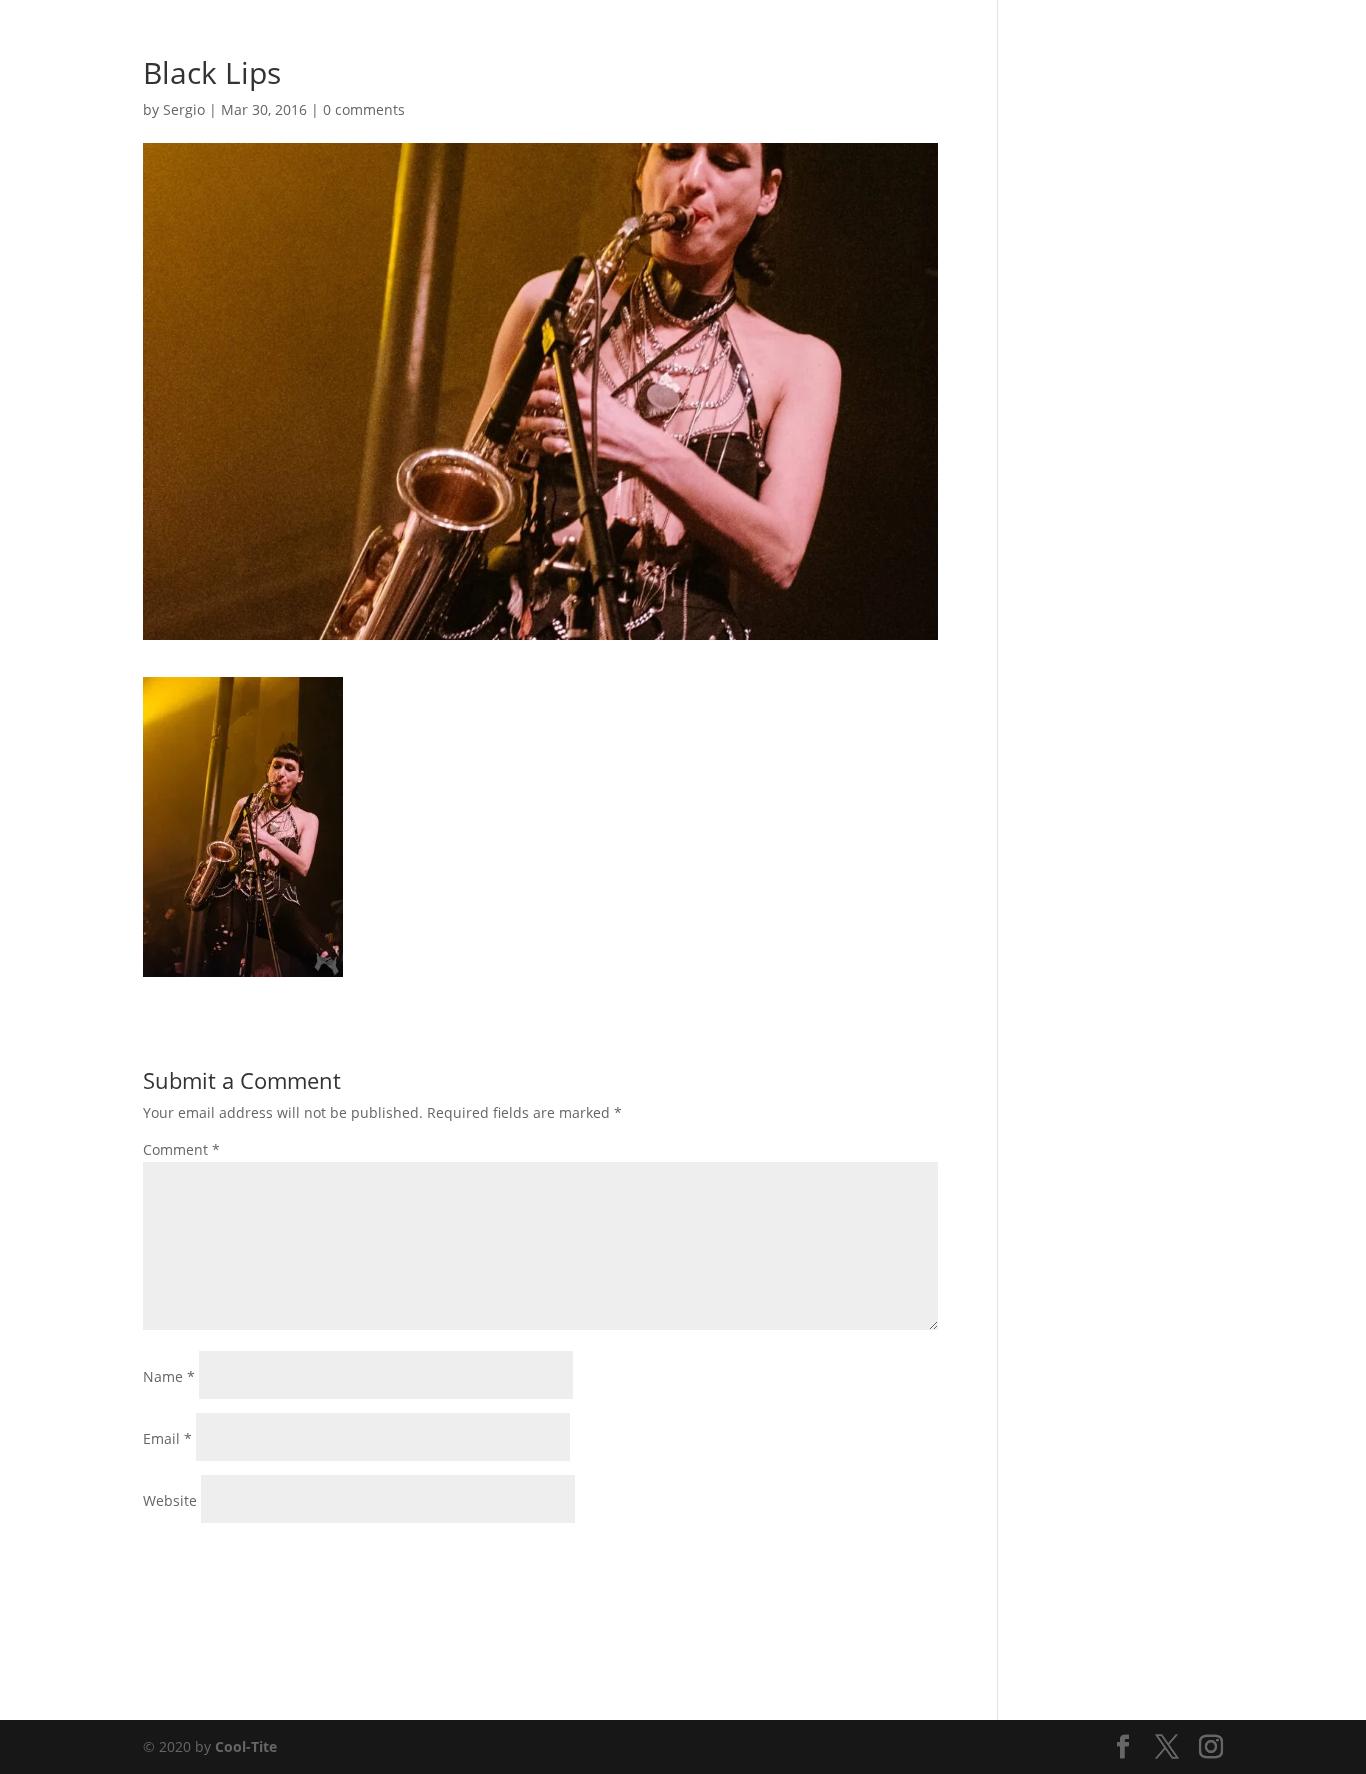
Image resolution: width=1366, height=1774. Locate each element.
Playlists (964, 41)
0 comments (364, 109)
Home (756, 41)
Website (170, 1500)
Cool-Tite (246, 1746)
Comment (181, 1149)
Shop (1032, 41)
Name (169, 1376)
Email (167, 1438)
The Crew (1103, 41)
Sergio (184, 109)
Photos (823, 41)
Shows (892, 41)
